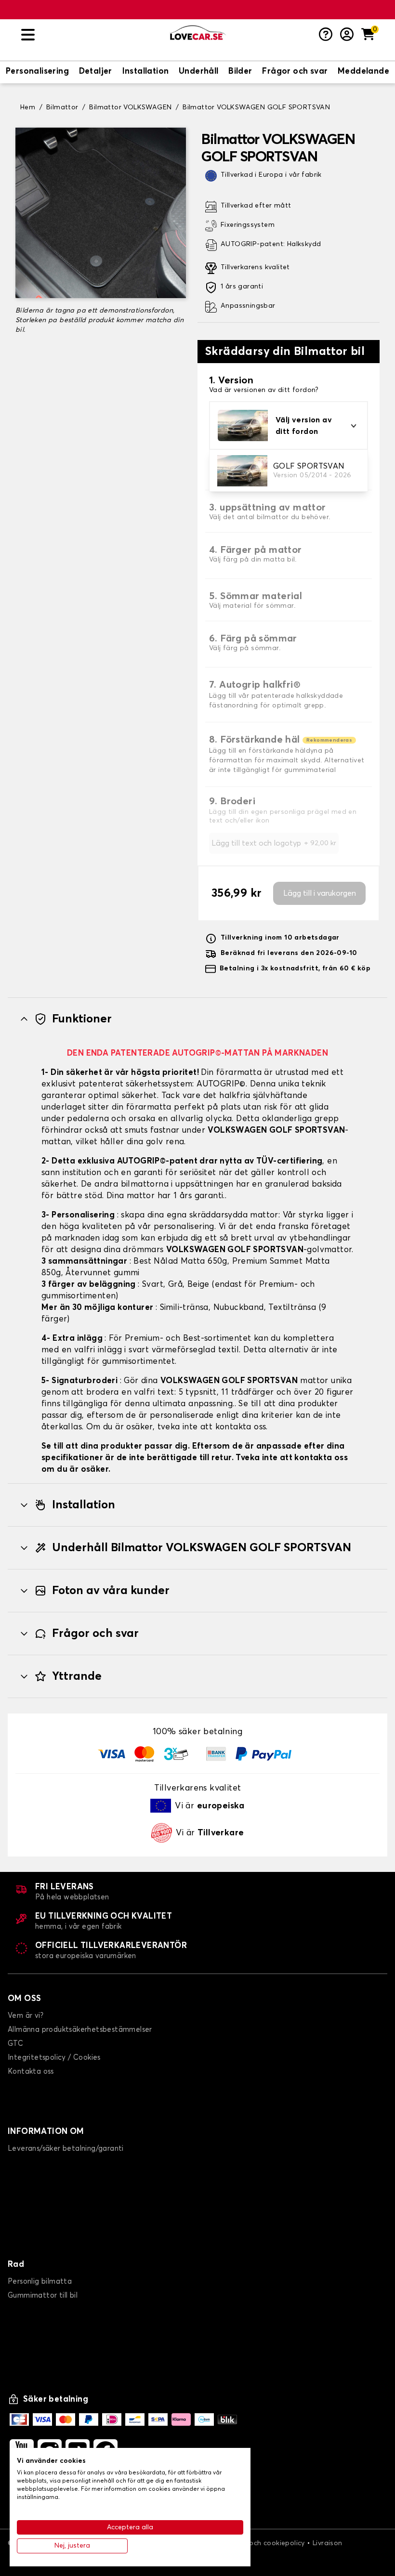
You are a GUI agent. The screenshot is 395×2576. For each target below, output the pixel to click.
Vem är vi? (26, 2016)
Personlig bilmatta (40, 2282)
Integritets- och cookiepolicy (257, 2543)
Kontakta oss (31, 2072)
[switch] (37, 72)
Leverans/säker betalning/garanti (66, 2149)
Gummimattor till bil (43, 2295)
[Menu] (92, 35)
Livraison (328, 2543)
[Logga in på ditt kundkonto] (347, 35)
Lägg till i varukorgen (320, 893)
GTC (15, 2044)
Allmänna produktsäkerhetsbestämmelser (80, 2030)
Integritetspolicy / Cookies (54, 2058)
